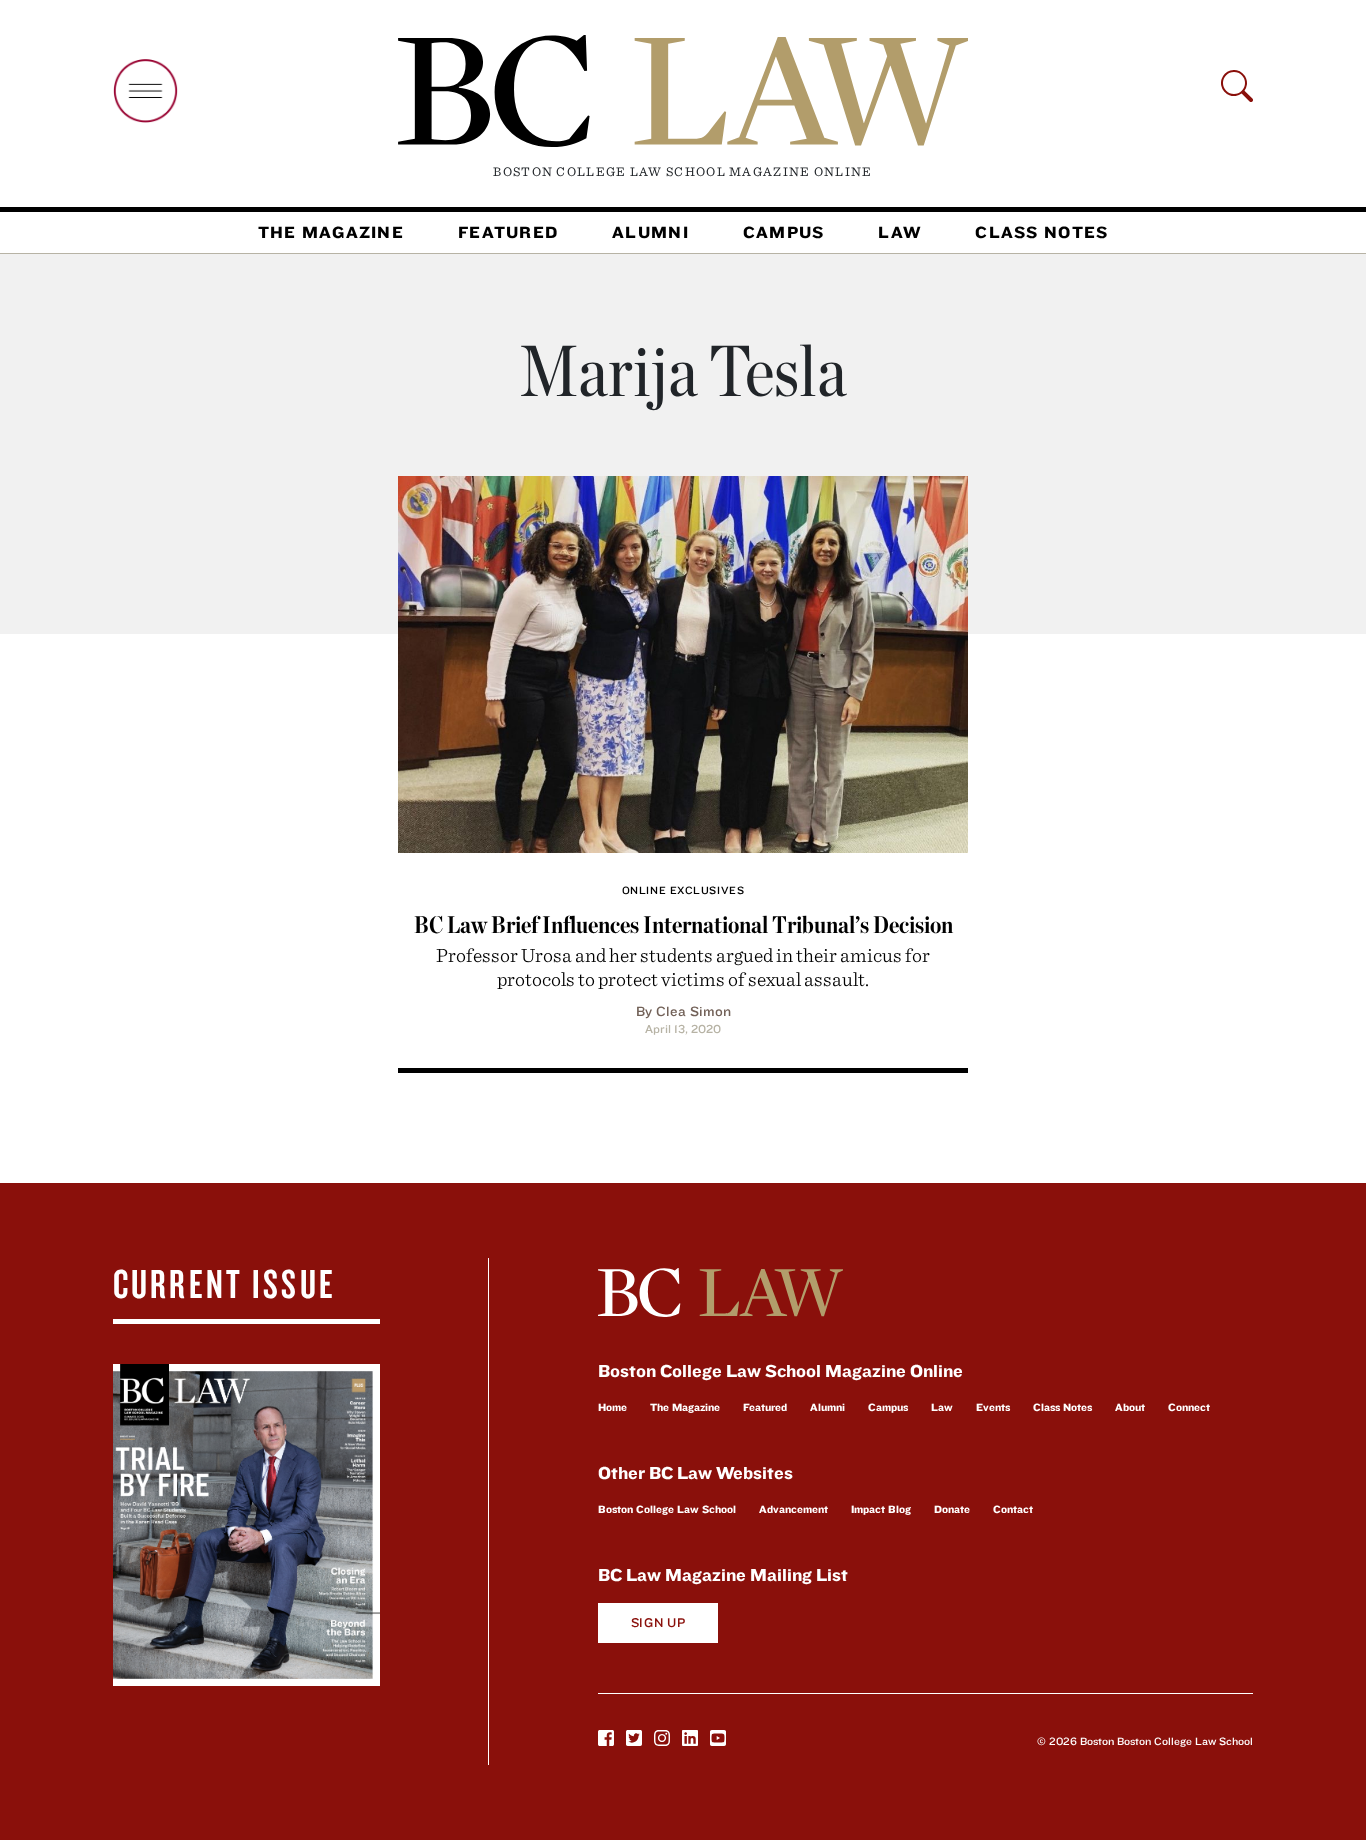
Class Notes (1041, 232)
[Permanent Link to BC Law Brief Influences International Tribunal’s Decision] (683, 661)
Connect (1189, 1407)
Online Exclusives (683, 890)
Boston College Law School (667, 1509)
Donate (952, 1509)
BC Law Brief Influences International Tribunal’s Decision (683, 924)
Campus (784, 232)
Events (993, 1407)
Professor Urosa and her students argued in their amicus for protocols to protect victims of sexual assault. (683, 966)
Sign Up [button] (658, 1622)
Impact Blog (881, 1509)
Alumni (650, 232)
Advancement (793, 1509)
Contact (1013, 1509)
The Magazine (331, 232)
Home (612, 1407)
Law (899, 232)
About (1130, 1407)
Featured (508, 232)
